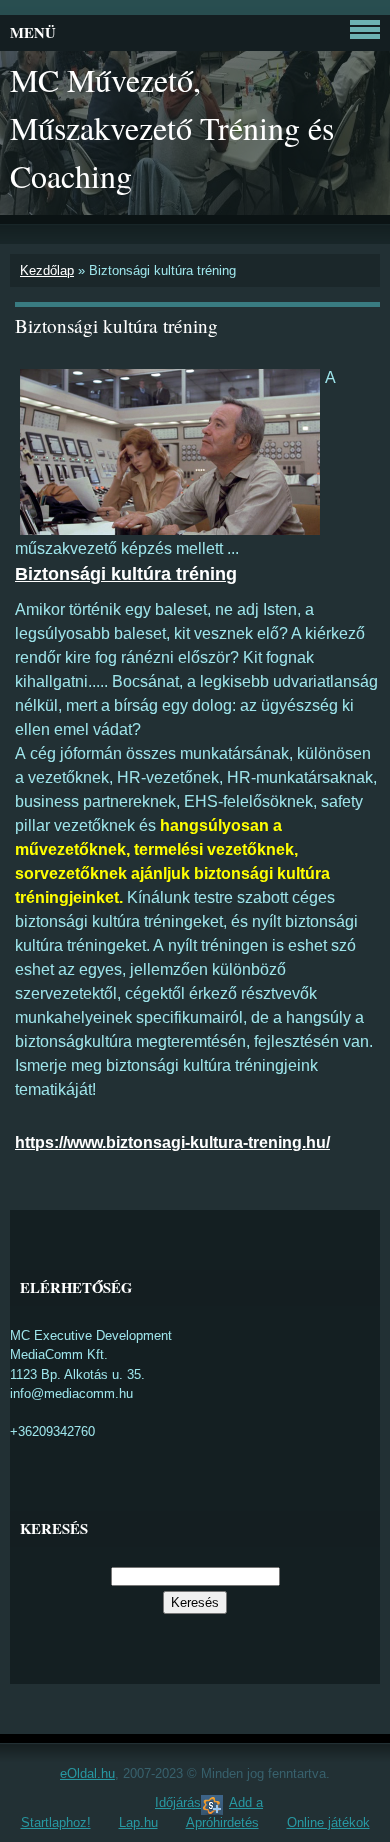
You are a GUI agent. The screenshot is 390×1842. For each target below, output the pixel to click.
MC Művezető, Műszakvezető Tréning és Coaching (172, 127)
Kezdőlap (47, 270)
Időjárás (178, 1802)
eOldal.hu (87, 1773)
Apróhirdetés (222, 1822)
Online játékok (328, 1822)
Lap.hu (138, 1822)
